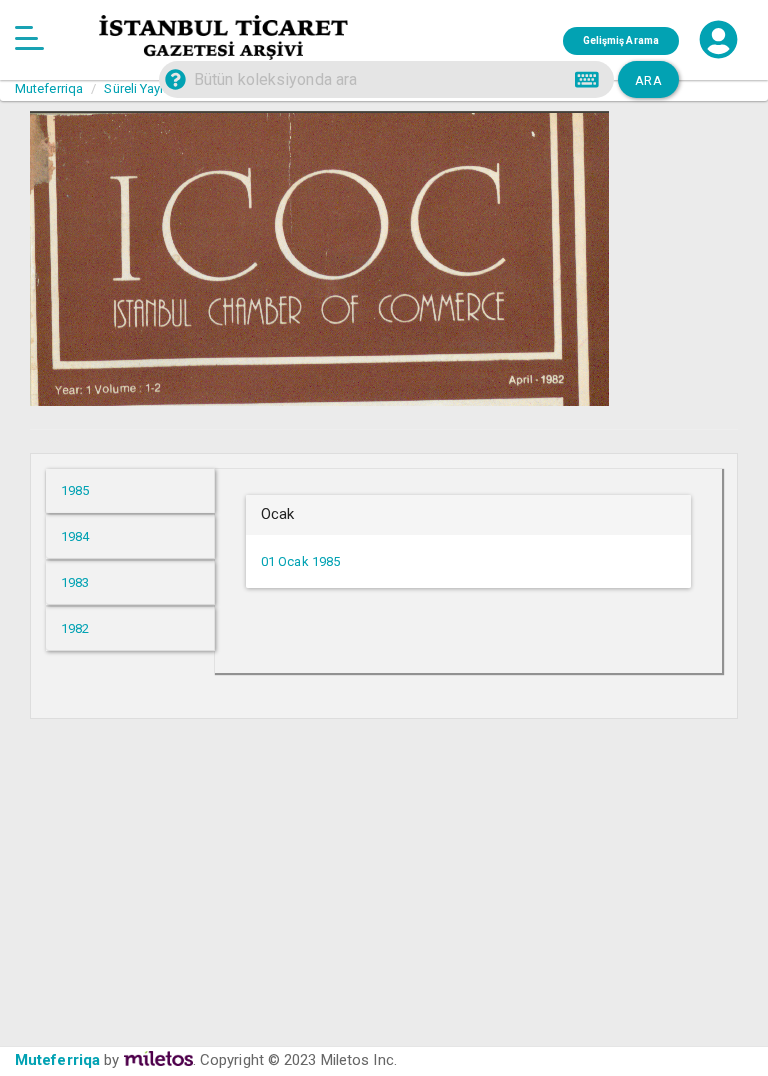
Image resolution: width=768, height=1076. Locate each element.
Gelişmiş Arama (621, 40)
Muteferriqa (57, 1060)
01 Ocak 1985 (300, 561)
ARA (648, 80)
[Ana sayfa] (29, 40)
